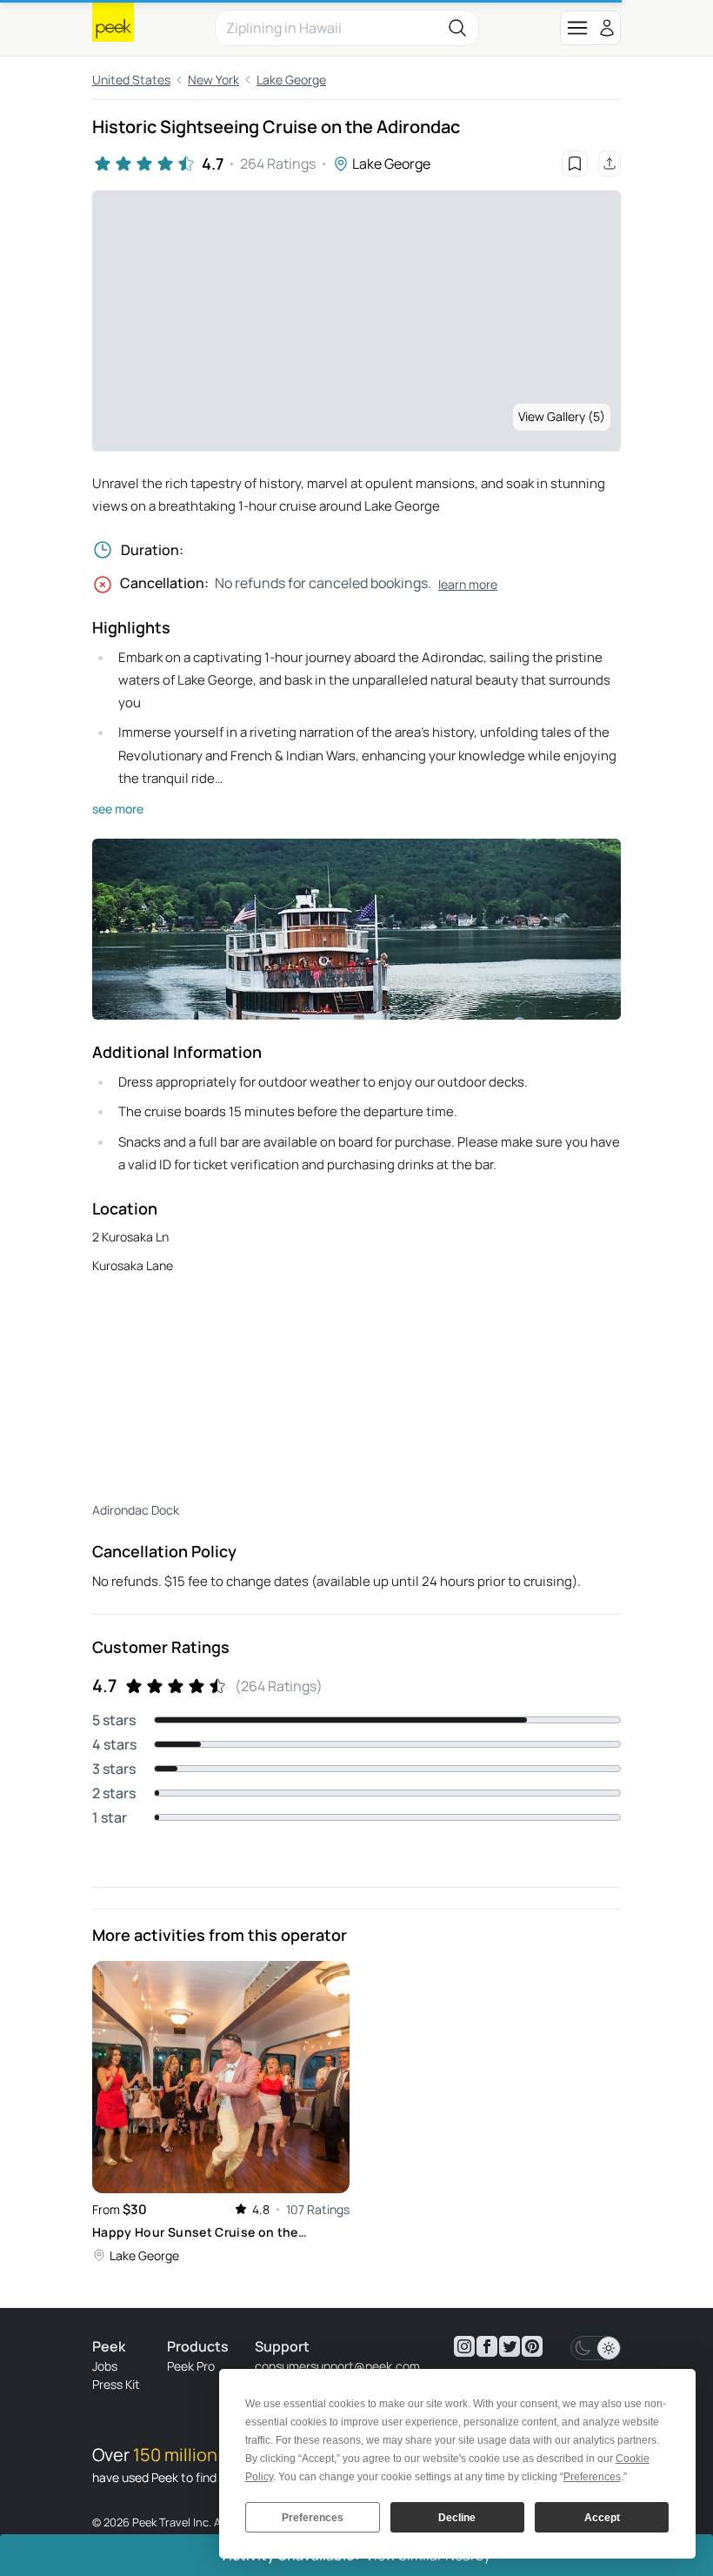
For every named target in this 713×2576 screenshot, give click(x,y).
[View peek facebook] (487, 2346)
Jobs (105, 2366)
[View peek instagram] (464, 2346)
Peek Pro (191, 2366)
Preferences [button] (592, 2477)
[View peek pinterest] (532, 2346)
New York (213, 80)
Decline (457, 2518)
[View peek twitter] (510, 2346)
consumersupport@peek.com (337, 2366)
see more (118, 809)
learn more (468, 584)
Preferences (313, 2518)
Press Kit (116, 2384)
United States (131, 80)
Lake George (291, 80)
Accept (602, 2518)
